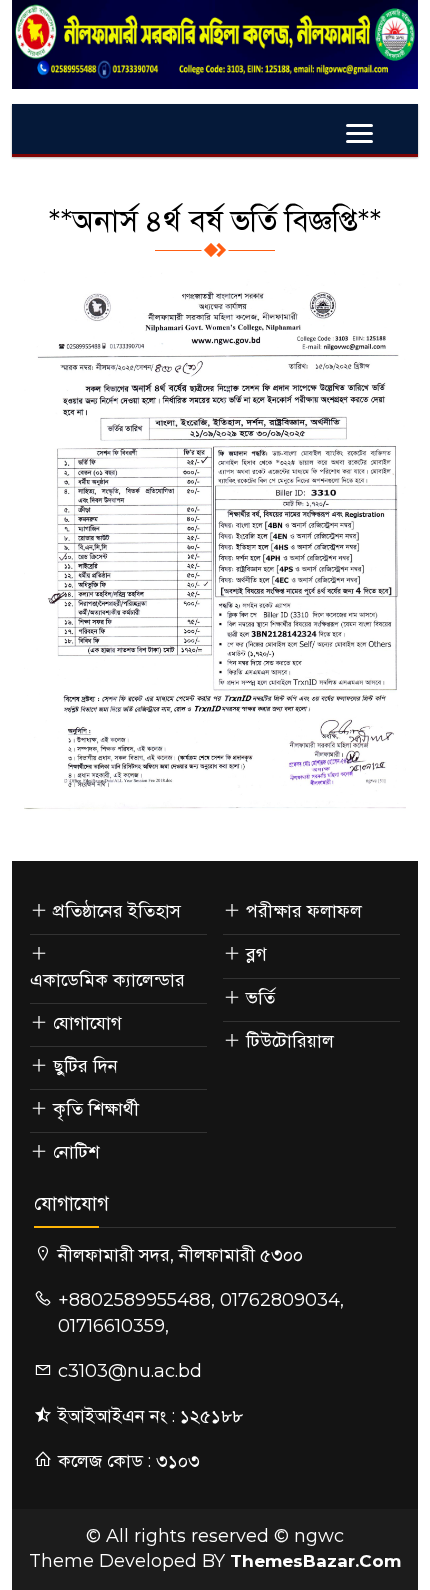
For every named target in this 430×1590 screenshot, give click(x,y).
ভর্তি (260, 998)
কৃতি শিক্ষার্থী (96, 1109)
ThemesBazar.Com (315, 1561)
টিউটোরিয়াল (290, 1041)
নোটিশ (76, 1152)
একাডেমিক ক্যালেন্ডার (107, 980)
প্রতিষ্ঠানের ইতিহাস (117, 911)
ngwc (319, 1536)
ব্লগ (256, 954)
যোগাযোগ (87, 1023)
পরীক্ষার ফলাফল (304, 911)
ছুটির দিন (85, 1066)
